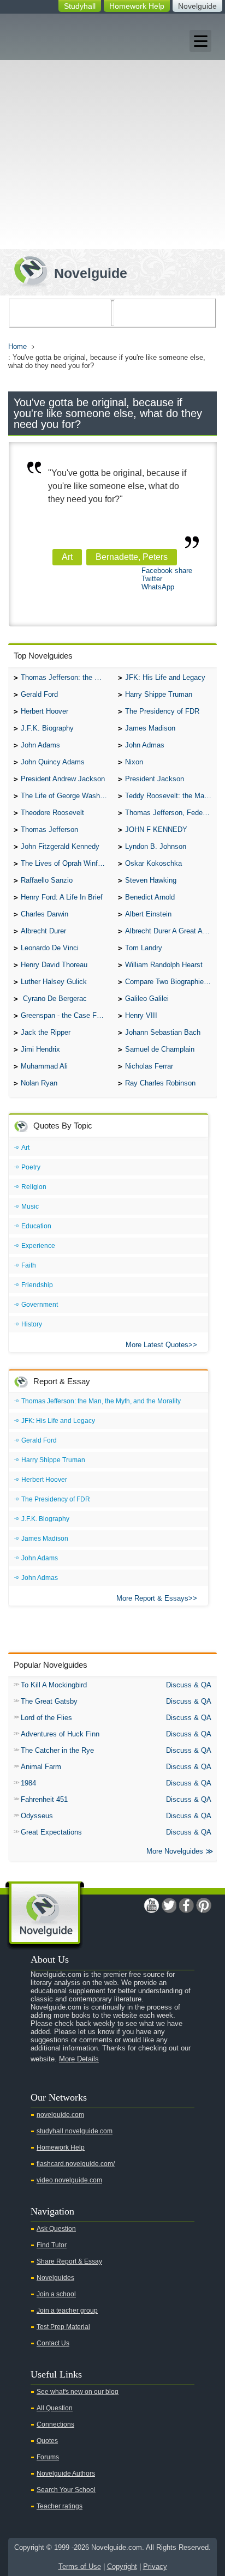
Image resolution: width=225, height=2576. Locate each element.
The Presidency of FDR (162, 711)
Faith (29, 1265)
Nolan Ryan (39, 1083)
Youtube (151, 1905)
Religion (34, 1187)
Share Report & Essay (69, 2261)
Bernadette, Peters (132, 557)
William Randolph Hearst (164, 965)
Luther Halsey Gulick (54, 982)
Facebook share (167, 571)
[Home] (66, 270)
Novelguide (197, 6)
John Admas (145, 745)
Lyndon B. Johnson (156, 846)
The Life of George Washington (67, 796)
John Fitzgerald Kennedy (60, 846)
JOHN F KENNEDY (156, 829)
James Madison (150, 728)
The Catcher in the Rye (57, 1750)
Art (67, 557)
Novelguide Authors (66, 2474)
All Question (55, 2408)
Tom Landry (144, 948)
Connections (55, 2424)
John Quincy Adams (53, 762)
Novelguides (55, 2278)
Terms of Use (80, 2566)
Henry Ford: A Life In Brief (62, 897)
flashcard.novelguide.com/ (76, 2164)
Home (17, 346)
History (32, 1324)
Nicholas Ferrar (149, 1066)
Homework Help (137, 6)
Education (36, 1226)
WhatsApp (158, 587)
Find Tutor (52, 2245)
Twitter (152, 579)
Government (40, 1305)
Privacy (155, 2566)
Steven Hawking (151, 880)
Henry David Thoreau (54, 965)
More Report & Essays (152, 1598)
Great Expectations (51, 1832)
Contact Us (53, 2343)
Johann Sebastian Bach (163, 1032)
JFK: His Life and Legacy (165, 677)
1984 (28, 1783)
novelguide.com (60, 2115)
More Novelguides (175, 1851)
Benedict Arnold (150, 897)
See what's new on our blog (78, 2392)
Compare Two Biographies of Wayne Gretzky (171, 982)
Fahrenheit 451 (44, 1799)
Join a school (56, 2294)
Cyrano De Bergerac (54, 999)
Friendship (37, 1285)
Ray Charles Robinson (160, 1083)
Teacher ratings (60, 2506)
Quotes (47, 2441)
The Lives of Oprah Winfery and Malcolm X (67, 863)
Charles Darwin (45, 914)
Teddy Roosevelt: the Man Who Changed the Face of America (171, 796)
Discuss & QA (189, 1685)
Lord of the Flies (46, 1718)
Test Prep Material (63, 2327)
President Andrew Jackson (63, 779)
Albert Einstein (148, 914)
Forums (48, 2457)
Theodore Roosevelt (52, 813)
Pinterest (204, 1905)
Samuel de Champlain (160, 1049)
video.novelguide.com (69, 2180)
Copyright (122, 2566)
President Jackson (155, 779)
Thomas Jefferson (49, 829)
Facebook (186, 1905)
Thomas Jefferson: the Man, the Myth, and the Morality (67, 677)
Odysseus (37, 1816)
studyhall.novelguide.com (75, 2131)
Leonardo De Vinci (50, 948)
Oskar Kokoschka (153, 863)
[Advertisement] (112, 131)
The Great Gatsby (49, 1701)
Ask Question (56, 2229)
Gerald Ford (39, 694)
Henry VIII (141, 1015)
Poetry (31, 1167)
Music (30, 1206)
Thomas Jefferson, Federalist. (171, 813)
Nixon (134, 762)
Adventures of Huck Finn (60, 1734)
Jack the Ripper (46, 1032)
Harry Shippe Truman (159, 694)
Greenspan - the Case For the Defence (67, 1015)
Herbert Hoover (45, 711)
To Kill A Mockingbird (54, 1685)
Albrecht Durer (43, 931)
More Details (79, 2059)
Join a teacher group (67, 2310)
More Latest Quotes (157, 1345)
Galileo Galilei (147, 999)
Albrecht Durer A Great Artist (170, 931)
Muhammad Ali (44, 1066)
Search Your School (66, 2490)
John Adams (40, 745)
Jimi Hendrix (40, 1049)
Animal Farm (41, 1767)
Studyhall (80, 6)
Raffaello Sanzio (47, 880)
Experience (38, 1246)
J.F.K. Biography (47, 728)
